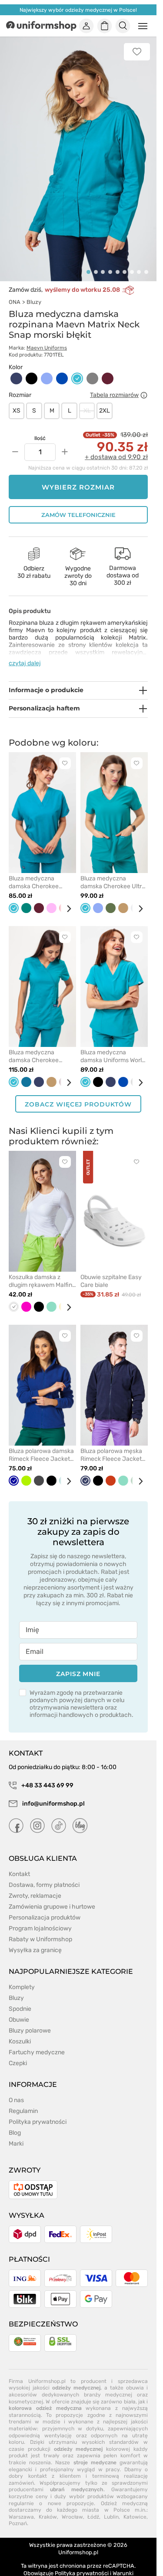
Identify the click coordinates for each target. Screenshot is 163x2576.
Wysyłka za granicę (35, 1940)
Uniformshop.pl (78, 2542)
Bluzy (34, 292)
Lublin (111, 2507)
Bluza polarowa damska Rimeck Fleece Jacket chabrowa (41, 1445)
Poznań (18, 2514)
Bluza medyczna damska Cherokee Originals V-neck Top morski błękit (37, 873)
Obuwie (19, 2010)
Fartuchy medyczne (37, 2042)
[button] (88, 262)
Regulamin (23, 2101)
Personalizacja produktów (45, 1908)
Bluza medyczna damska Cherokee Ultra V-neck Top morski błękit (114, 873)
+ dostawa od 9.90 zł (116, 447)
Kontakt (19, 1864)
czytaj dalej (25, 653)
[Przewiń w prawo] (66, 899)
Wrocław (72, 2507)
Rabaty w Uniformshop (40, 1929)
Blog (15, 2123)
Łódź (93, 2507)
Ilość (40, 428)
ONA (15, 292)
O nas (16, 2090)
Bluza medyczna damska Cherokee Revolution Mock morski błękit (41, 1046)
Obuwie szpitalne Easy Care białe (111, 1271)
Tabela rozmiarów (114, 385)
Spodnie (20, 1999)
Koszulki (20, 2031)
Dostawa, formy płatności (44, 1875)
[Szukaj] (123, 26)
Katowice (135, 2507)
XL (87, 401)
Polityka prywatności (38, 2112)
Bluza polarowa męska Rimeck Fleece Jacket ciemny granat (111, 1445)
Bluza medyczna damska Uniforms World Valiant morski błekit (113, 1046)
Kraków (48, 2507)
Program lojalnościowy (40, 1918)
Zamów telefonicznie (78, 505)
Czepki (18, 2053)
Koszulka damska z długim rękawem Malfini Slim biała (41, 1271)
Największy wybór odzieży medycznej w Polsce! (78, 10)
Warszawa (21, 2507)
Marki (16, 2134)
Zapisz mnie (78, 1664)
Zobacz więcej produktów (78, 1094)
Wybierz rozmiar (78, 477)
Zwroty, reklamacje (35, 1886)
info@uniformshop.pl (53, 1794)
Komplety (22, 1977)
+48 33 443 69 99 (47, 1775)
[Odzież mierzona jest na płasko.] (144, 385)
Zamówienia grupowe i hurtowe (52, 1897)
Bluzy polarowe (30, 2021)
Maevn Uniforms (47, 338)
